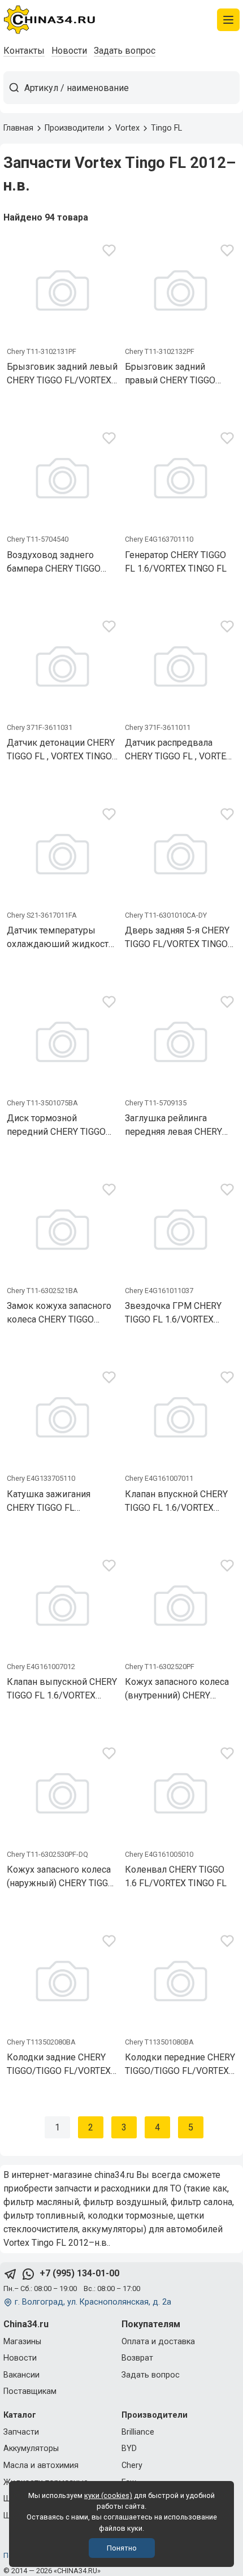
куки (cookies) (108, 2495)
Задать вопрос (125, 51)
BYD (129, 2449)
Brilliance (138, 2432)
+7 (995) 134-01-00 (79, 2273)
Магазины (22, 2342)
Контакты (24, 51)
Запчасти (21, 2432)
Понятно (122, 2548)
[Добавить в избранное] (109, 252)
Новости (69, 51)
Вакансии (21, 2375)
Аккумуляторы (31, 2449)
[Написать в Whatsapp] (28, 2274)
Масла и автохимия (41, 2465)
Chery (132, 2465)
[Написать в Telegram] (10, 2274)
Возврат (137, 2358)
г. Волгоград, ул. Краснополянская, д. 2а (93, 2302)
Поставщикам (30, 2391)
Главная (18, 128)
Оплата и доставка (158, 2342)
